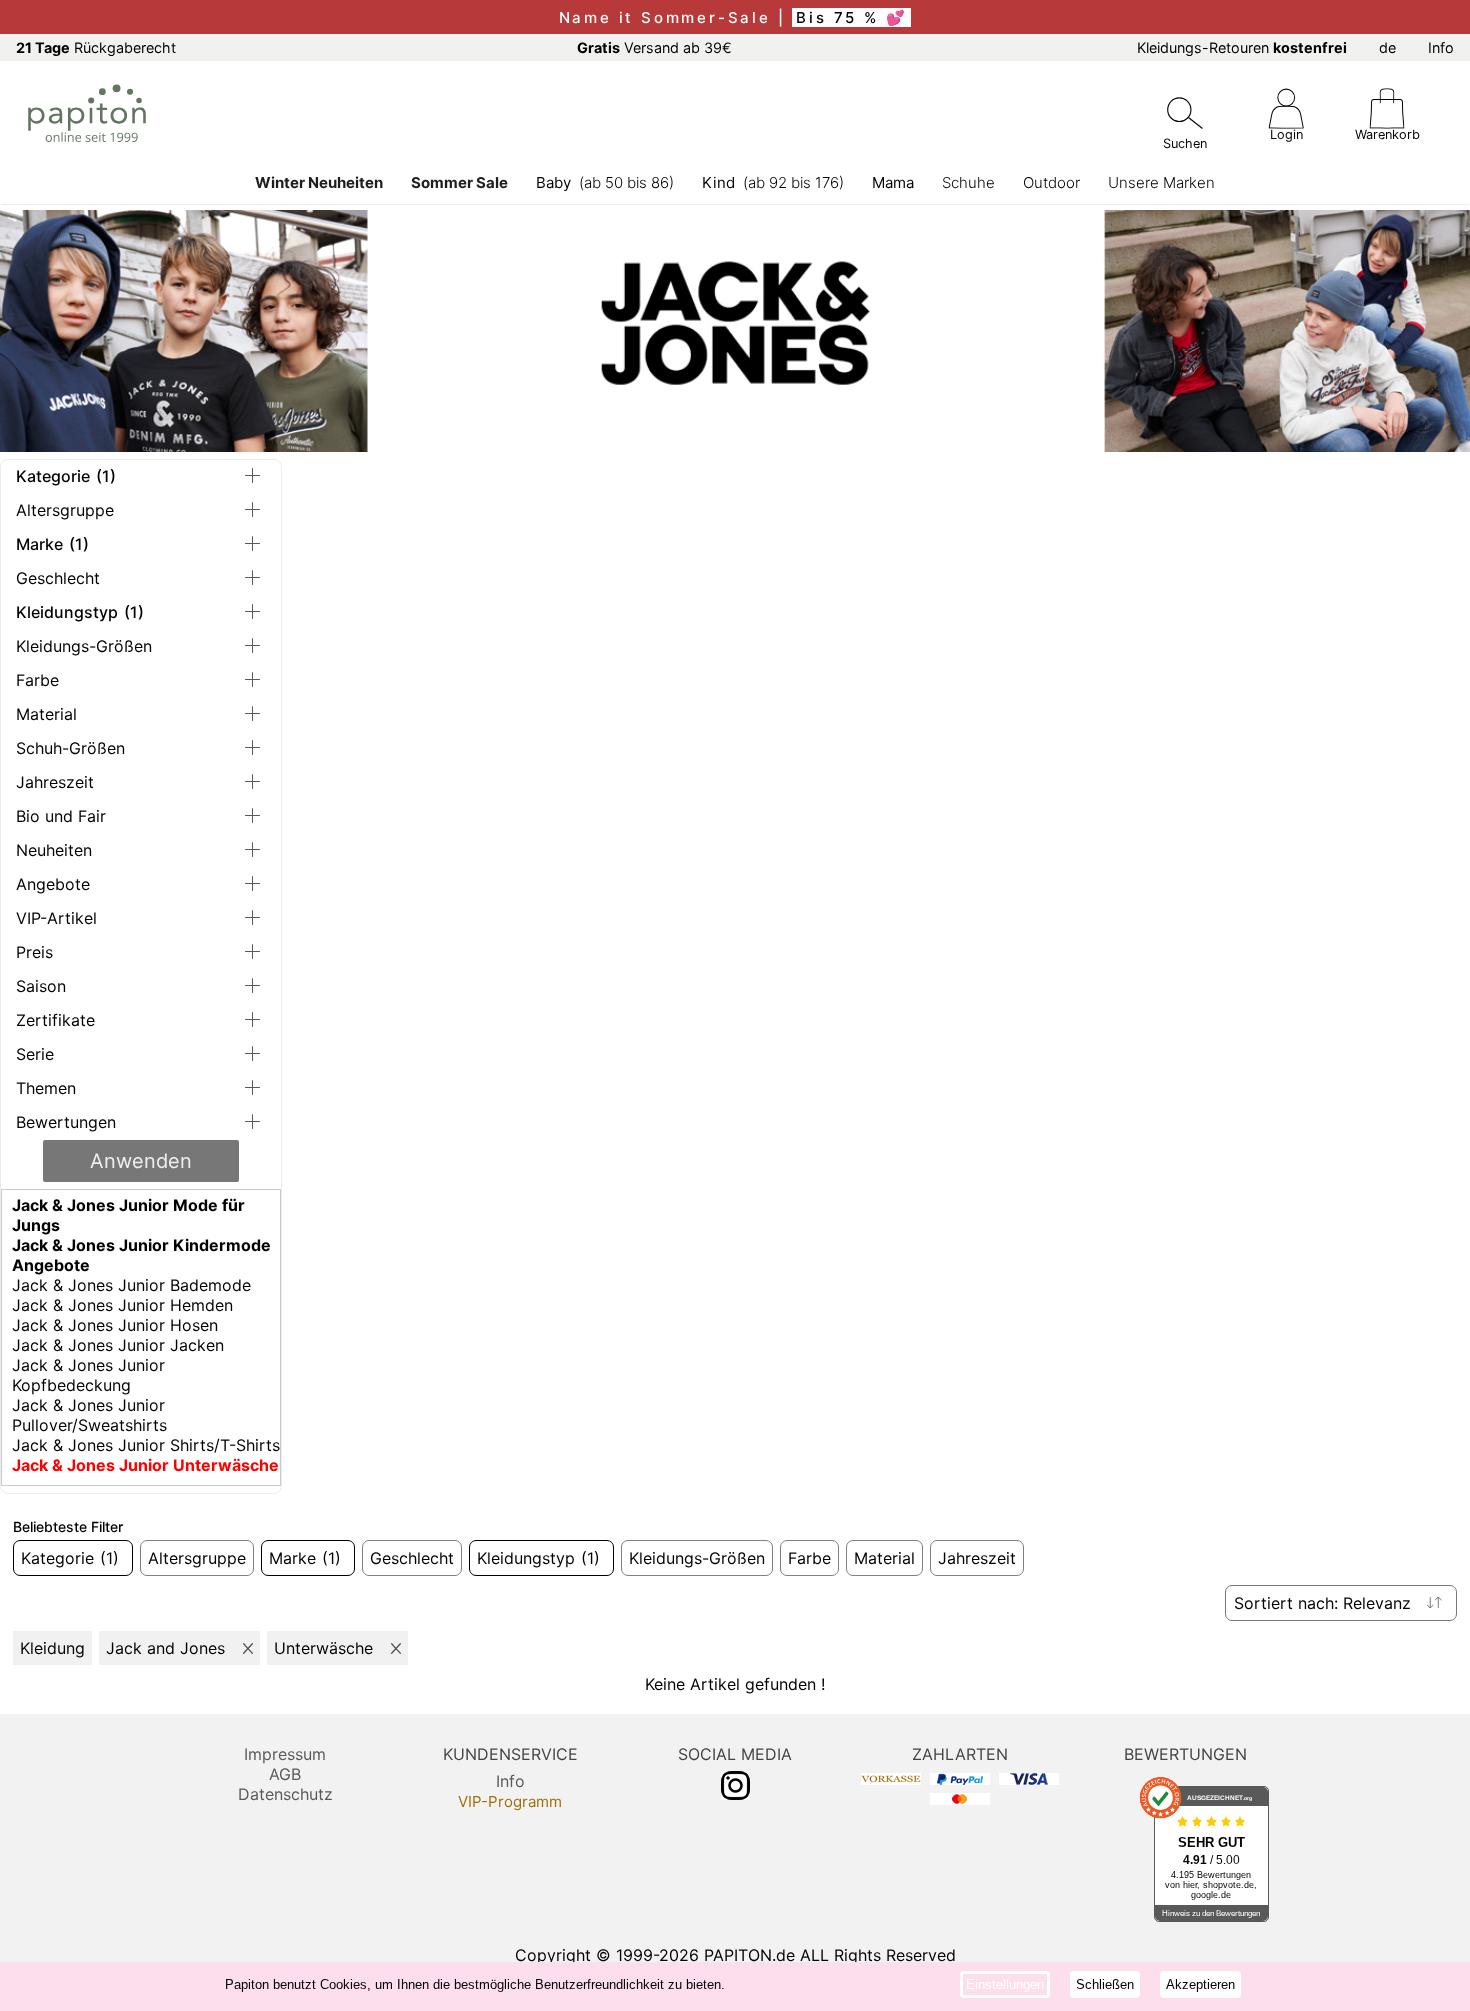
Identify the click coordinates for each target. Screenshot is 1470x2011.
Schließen (1105, 1984)
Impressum (285, 1754)
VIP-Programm (510, 1801)
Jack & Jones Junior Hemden (122, 1305)
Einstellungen (1005, 1984)
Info (1441, 47)
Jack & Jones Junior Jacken (118, 1345)
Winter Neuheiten (319, 182)
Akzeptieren (1200, 1984)
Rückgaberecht (96, 47)
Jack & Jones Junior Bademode (131, 1285)
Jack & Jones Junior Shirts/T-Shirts (146, 1445)
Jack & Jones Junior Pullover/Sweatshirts (89, 1415)
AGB (285, 1774)
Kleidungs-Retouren (1242, 47)
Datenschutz (285, 1794)
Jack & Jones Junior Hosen (115, 1325)
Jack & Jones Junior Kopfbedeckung (88, 1375)
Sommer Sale (459, 182)
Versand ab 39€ (654, 47)
